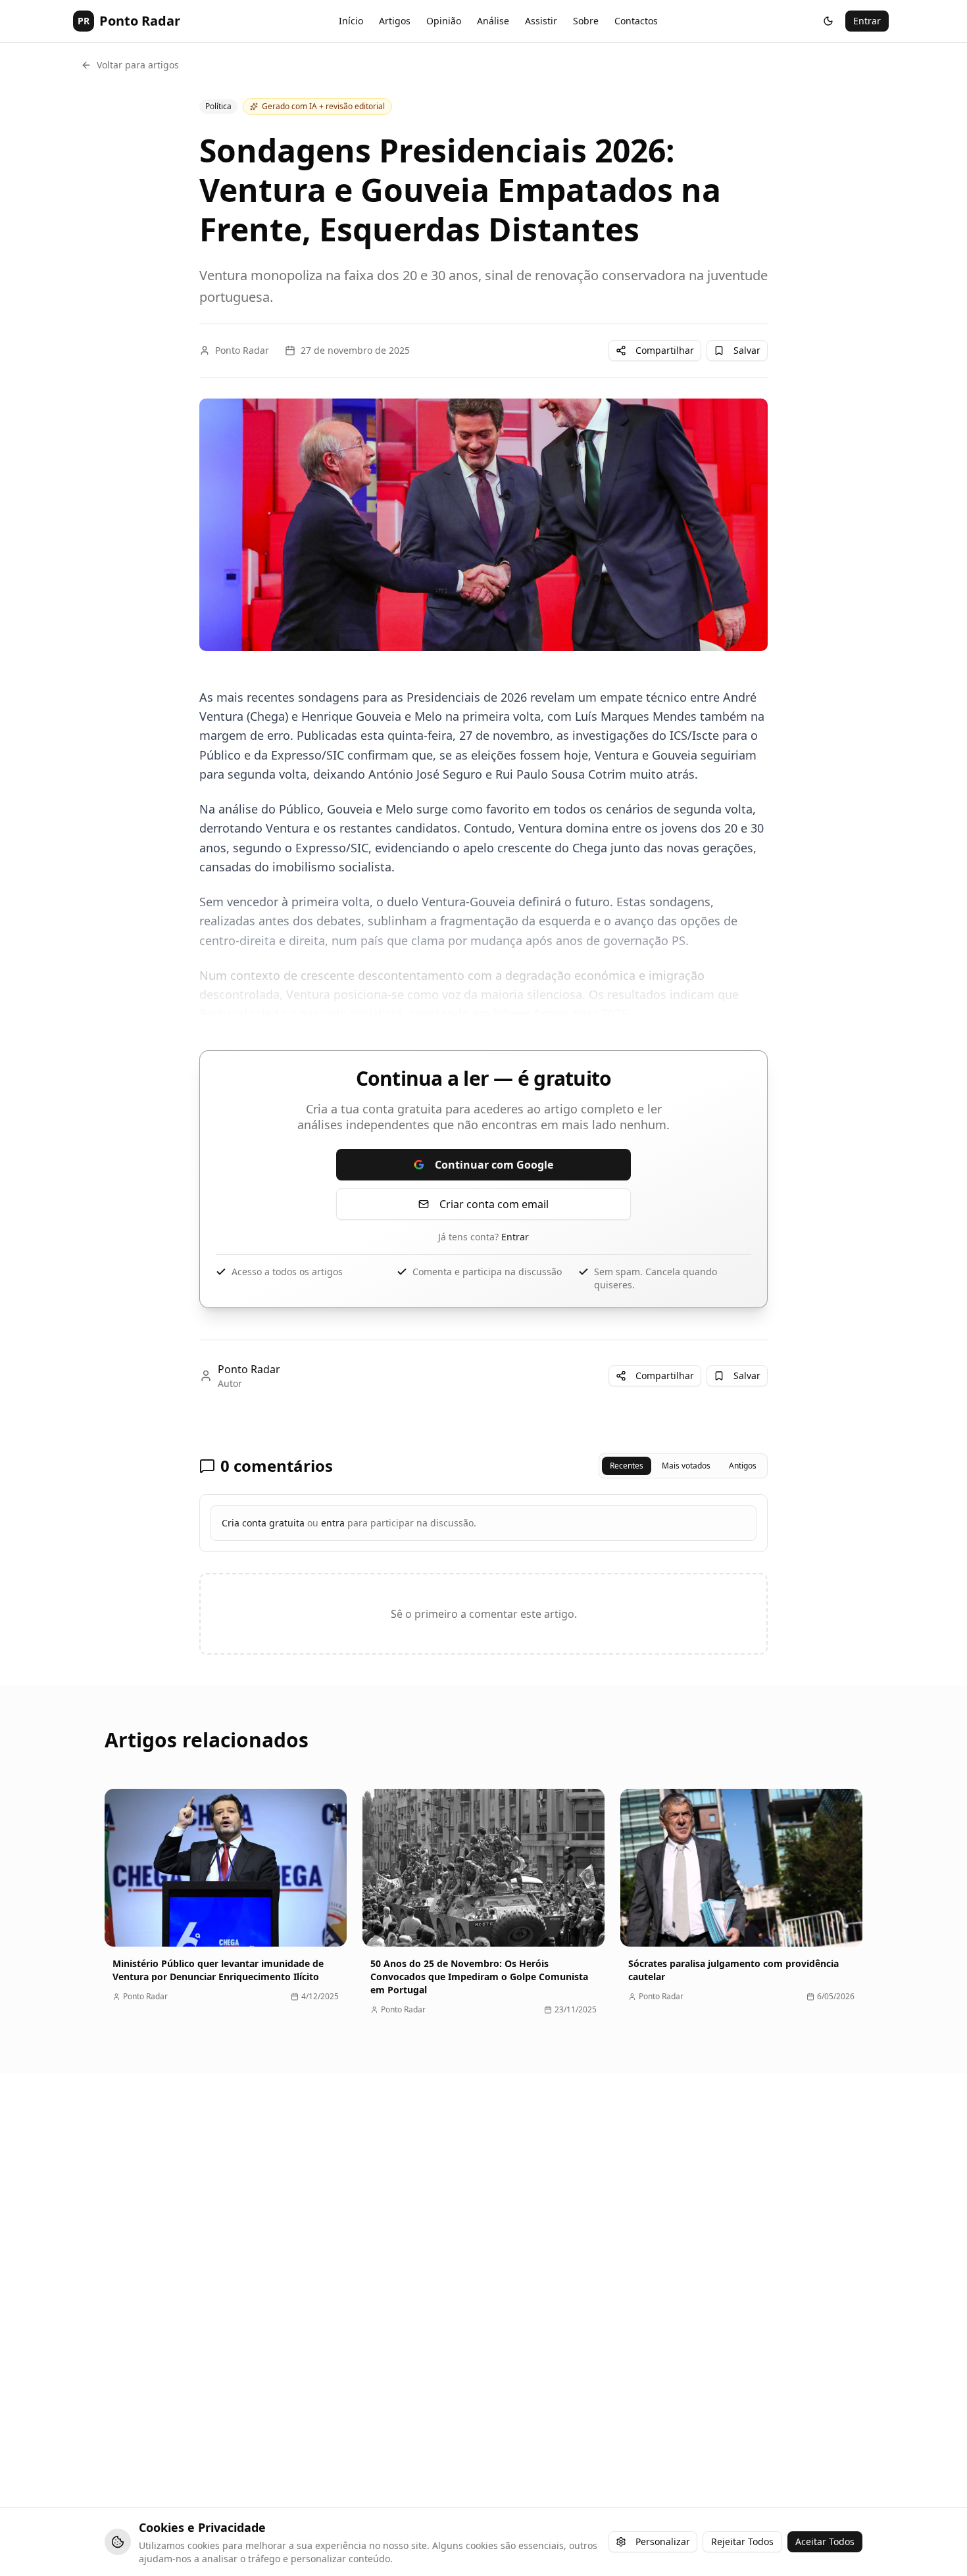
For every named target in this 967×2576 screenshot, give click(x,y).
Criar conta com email (494, 1204)
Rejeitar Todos (742, 2541)
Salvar (747, 350)
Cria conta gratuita (263, 1523)
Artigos (395, 21)
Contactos (636, 21)
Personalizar (663, 2541)
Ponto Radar (242, 350)
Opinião (444, 21)
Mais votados (686, 1466)
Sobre (586, 21)
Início (351, 21)
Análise (493, 21)
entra (333, 1523)
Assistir (541, 21)
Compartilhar (665, 350)
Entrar (867, 21)
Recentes (627, 1466)
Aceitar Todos (825, 2541)
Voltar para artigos (138, 65)
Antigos (743, 1466)
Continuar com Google (494, 1165)
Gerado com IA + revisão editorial (323, 106)
